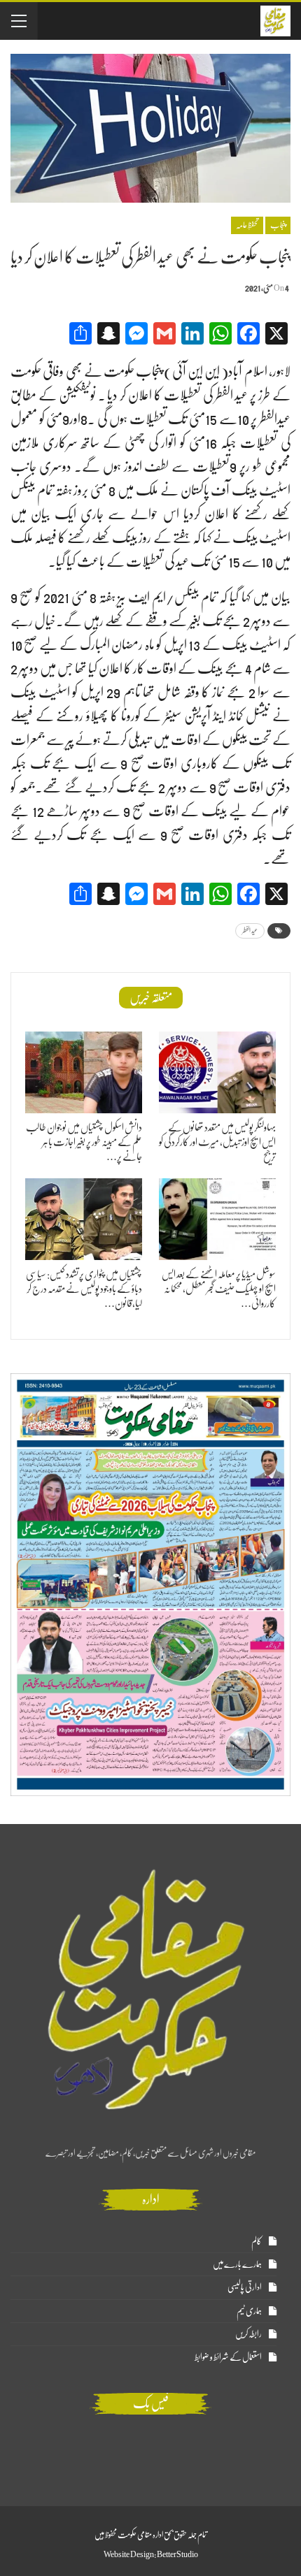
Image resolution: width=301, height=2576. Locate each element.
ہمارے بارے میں (237, 2264)
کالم (257, 2241)
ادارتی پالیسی (245, 2287)
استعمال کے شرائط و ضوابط (228, 2357)
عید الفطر (250, 931)
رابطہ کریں (248, 2334)
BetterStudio (177, 2554)
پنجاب (278, 225)
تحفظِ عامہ (247, 225)
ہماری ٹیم (249, 2311)
